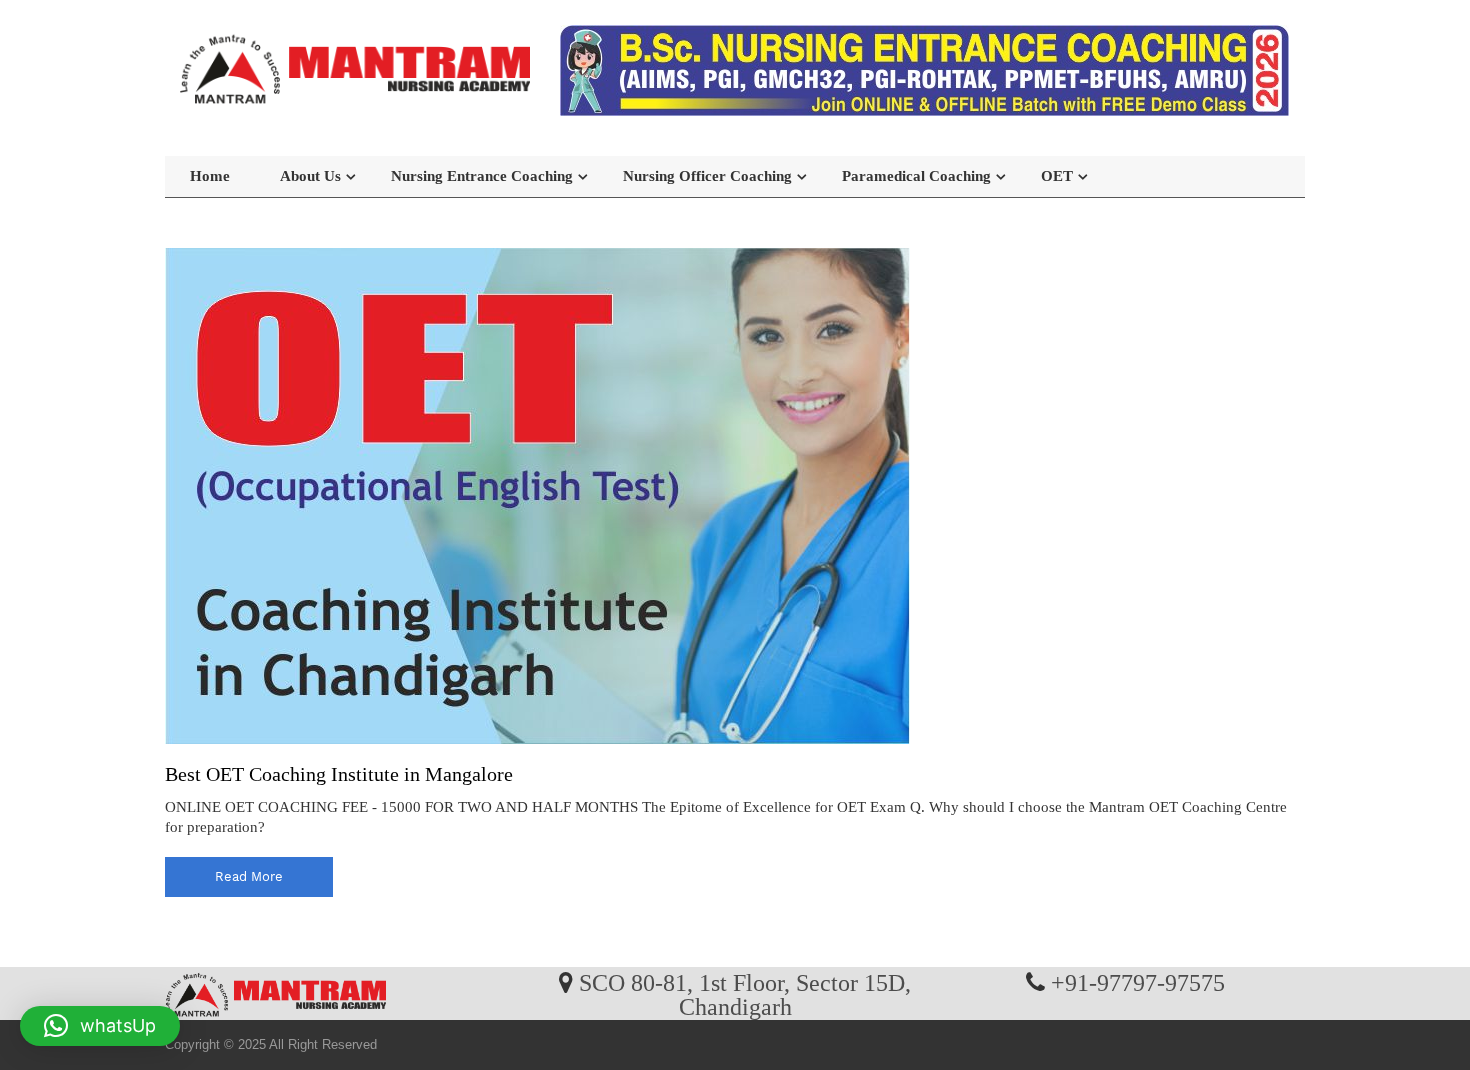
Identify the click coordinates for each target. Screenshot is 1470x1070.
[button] (100, 1026)
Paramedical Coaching (916, 176)
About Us (310, 176)
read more (249, 876)
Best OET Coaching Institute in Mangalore (339, 774)
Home (210, 176)
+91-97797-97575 (1138, 982)
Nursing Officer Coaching (707, 176)
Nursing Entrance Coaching (482, 176)
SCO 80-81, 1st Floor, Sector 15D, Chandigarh (745, 994)
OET (1057, 176)
